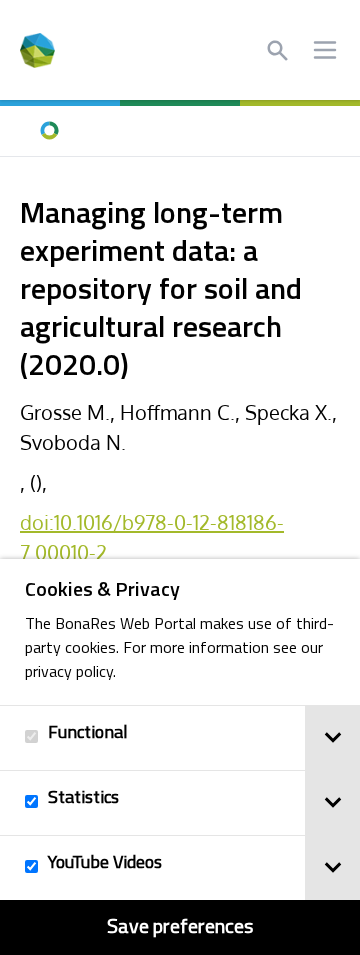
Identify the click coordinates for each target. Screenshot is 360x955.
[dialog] (180, 757)
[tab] (332, 738)
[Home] (50, 131)
